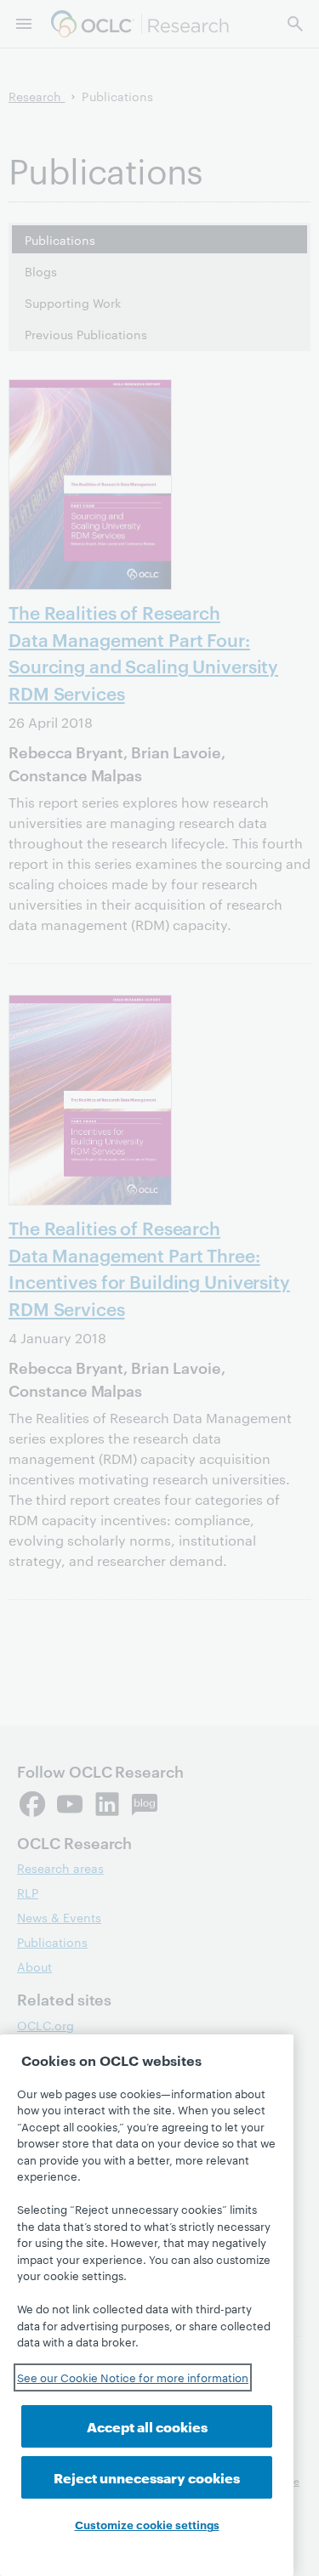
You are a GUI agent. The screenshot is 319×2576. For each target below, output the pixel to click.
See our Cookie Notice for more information (133, 2377)
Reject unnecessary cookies (147, 2477)
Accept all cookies (147, 2426)
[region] (147, 2305)
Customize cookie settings (147, 2524)
